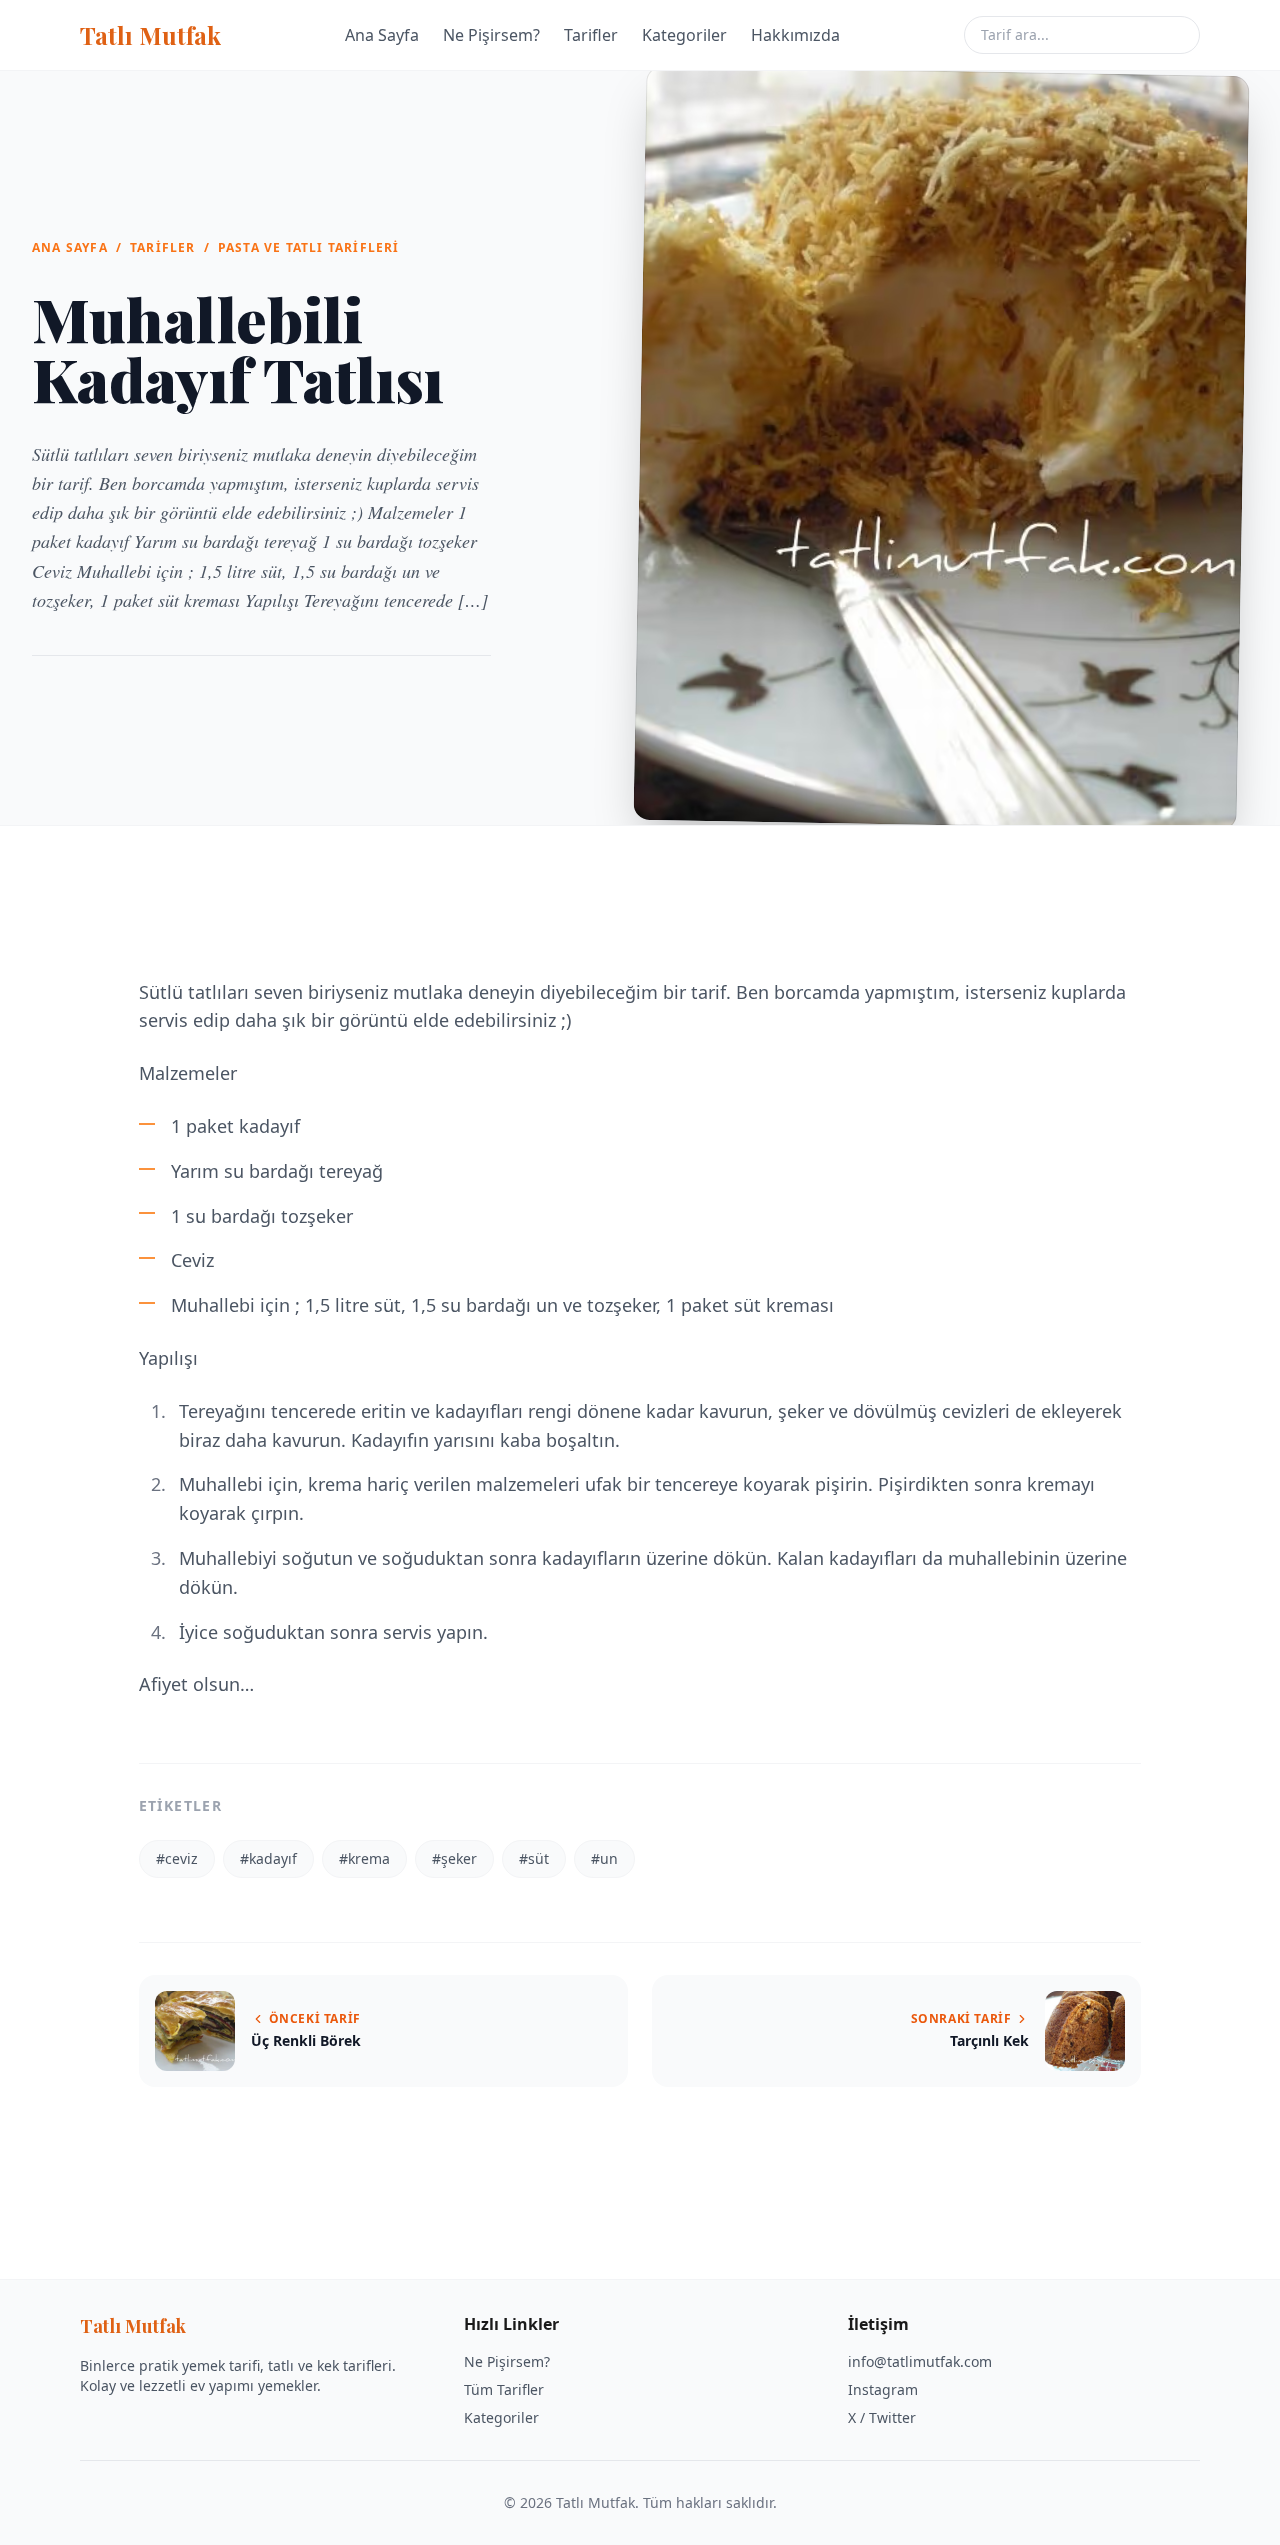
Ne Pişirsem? (491, 35)
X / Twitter (882, 2417)
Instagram (883, 2389)
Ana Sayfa (382, 35)
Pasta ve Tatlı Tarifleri (309, 248)
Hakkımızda (795, 35)
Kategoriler (684, 35)
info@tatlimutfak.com (920, 2361)
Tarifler (591, 35)
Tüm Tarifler (504, 2389)
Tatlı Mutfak (150, 35)
